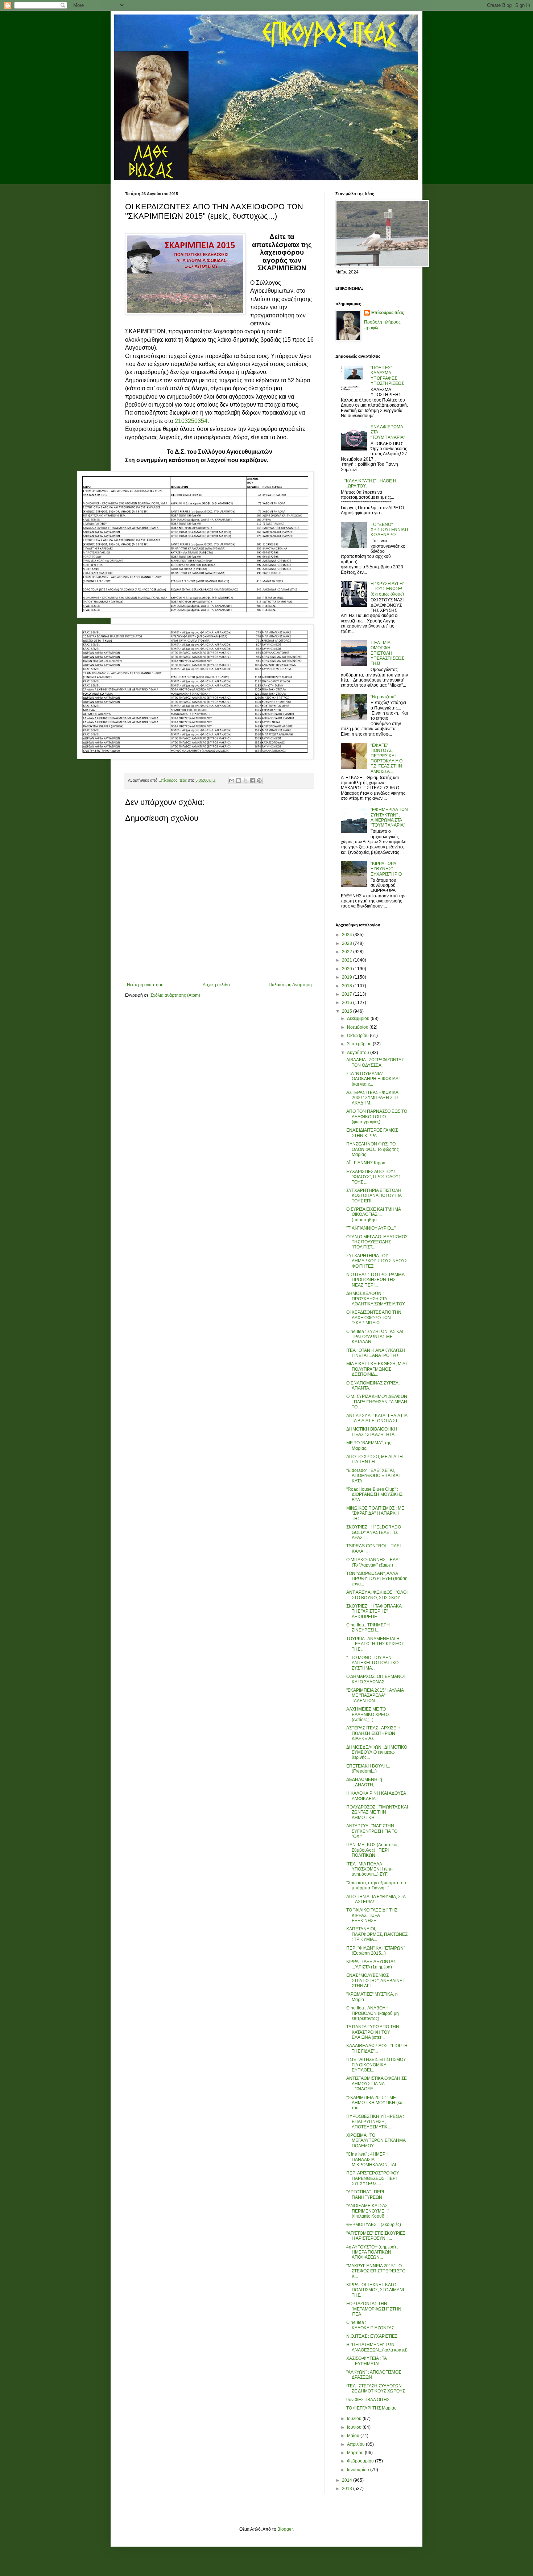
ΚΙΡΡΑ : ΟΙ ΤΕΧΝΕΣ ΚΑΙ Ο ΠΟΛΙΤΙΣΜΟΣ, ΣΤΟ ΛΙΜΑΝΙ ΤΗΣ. (375, 2290)
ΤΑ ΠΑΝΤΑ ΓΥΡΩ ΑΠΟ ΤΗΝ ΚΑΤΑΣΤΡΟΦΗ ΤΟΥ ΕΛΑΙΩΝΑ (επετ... (373, 2032)
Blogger (285, 2529)
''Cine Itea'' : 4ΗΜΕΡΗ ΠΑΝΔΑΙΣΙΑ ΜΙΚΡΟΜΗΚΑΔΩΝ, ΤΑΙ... (373, 2159)
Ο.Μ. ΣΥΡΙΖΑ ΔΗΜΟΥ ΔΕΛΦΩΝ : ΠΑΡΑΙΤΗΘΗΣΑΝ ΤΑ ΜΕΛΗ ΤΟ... (377, 1402)
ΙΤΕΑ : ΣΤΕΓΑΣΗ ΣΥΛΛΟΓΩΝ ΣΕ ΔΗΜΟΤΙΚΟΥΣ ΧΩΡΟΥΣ (376, 2388)
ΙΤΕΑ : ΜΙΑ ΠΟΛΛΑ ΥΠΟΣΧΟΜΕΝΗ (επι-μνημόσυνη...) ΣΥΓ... (369, 1869)
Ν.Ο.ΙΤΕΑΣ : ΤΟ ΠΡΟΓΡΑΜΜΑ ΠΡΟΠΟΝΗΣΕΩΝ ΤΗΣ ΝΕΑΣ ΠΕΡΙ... (375, 1280)
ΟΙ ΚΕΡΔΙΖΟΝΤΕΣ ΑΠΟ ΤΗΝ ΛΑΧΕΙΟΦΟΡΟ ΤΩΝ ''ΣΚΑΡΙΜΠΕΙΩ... (374, 1318)
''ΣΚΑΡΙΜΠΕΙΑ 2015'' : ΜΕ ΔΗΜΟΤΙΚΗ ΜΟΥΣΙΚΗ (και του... (375, 2103)
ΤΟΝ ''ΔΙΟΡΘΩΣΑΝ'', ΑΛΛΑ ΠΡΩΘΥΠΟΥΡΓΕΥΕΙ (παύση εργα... (377, 1579)
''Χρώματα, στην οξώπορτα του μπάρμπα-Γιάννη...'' (376, 1885)
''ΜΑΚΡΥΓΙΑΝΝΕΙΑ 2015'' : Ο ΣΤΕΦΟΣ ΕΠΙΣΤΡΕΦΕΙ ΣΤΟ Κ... (376, 2271)
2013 (348, 2489)
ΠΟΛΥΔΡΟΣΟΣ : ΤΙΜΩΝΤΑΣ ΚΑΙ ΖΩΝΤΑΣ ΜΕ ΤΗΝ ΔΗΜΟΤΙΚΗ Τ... (377, 1812)
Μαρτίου (356, 2453)
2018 (348, 986)
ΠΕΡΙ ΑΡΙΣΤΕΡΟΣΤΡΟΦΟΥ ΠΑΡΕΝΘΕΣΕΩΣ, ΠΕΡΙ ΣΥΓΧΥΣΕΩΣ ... (373, 2178)
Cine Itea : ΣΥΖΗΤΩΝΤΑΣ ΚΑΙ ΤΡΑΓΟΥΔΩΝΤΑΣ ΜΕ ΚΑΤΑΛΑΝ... (375, 1337)
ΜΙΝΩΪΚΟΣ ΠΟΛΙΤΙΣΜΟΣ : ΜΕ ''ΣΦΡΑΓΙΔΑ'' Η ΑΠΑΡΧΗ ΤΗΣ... (375, 1513)
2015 (348, 1011)
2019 (348, 977)
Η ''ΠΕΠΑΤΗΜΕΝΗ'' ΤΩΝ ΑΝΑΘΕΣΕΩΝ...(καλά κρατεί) (377, 2347)
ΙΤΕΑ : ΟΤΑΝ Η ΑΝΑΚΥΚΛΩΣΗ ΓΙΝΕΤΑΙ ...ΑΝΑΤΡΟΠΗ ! (376, 1353)
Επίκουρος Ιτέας (388, 313)
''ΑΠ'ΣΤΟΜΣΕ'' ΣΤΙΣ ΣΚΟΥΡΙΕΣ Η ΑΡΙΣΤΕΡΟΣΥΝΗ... (376, 2236)
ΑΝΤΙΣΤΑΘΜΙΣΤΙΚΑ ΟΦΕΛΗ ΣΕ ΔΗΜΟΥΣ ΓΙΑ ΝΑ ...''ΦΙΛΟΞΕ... (377, 2084)
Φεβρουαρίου (361, 2461)
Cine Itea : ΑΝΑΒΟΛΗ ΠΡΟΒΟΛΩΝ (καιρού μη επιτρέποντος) (373, 2013)
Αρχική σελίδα (216, 985)
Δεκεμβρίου (359, 1019)
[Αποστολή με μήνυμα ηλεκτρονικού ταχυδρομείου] (232, 781)
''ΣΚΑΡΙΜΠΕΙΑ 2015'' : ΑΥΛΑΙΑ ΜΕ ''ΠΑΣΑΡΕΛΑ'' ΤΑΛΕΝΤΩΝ (375, 1696)
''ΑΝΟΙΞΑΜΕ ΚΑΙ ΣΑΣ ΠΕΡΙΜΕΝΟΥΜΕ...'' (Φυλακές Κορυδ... (368, 2211)
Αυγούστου (359, 1053)
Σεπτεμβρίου (360, 1044)
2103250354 (191, 421)
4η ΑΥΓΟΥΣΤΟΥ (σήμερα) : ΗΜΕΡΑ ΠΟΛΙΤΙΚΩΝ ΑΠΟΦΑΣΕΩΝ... (372, 2252)
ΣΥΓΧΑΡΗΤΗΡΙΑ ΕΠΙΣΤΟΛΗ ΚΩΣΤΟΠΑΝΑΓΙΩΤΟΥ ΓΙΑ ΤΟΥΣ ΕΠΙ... (374, 1196)
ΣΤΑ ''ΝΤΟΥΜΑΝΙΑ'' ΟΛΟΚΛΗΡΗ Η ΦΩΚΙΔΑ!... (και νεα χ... (375, 1079)
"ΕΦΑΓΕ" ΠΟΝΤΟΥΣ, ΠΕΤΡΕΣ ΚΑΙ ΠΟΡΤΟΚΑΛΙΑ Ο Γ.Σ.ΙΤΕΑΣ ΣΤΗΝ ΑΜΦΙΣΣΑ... (387, 758)
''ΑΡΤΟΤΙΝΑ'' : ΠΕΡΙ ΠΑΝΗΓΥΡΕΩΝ (365, 2194)
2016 (348, 1003)
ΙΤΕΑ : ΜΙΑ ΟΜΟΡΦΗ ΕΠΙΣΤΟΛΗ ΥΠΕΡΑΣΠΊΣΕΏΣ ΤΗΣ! (387, 653)
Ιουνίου (355, 2427)
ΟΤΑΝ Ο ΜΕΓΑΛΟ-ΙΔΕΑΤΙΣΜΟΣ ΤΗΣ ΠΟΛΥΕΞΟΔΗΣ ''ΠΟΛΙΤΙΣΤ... (377, 1242)
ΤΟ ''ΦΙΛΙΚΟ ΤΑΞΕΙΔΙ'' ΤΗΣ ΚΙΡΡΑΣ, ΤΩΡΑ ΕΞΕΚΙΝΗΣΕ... (372, 1915)
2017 (348, 994)
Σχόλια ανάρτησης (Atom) (175, 995)
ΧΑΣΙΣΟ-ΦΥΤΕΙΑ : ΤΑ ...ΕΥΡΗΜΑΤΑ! (366, 2361)
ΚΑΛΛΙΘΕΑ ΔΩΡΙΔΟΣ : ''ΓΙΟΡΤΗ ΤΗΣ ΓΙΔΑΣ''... (377, 2048)
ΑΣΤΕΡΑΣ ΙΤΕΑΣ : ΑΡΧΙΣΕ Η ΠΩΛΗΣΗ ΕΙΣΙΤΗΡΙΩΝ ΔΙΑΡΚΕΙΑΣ (373, 1733)
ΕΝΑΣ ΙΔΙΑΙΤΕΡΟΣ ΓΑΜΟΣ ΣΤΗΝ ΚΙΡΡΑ (372, 1133)
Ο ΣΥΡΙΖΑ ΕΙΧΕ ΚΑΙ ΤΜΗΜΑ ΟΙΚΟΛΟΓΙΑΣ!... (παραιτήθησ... (373, 1215)
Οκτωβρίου (358, 1036)
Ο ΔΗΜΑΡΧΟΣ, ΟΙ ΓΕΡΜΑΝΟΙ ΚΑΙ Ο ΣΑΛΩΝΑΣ (375, 1679)
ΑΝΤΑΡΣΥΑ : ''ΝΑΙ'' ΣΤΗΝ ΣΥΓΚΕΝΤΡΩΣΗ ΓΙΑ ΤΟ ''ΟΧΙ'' (372, 1831)
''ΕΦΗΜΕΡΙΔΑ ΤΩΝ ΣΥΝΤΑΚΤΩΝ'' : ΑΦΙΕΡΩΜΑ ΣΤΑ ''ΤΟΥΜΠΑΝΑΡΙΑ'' (389, 817)
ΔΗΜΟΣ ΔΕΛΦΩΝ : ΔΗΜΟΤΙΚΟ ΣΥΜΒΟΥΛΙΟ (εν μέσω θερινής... (377, 1752)
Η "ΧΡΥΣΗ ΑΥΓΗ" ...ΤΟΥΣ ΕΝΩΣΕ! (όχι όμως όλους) (387, 589)
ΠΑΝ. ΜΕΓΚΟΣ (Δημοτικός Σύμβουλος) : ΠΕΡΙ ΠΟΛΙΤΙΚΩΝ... (372, 1850)
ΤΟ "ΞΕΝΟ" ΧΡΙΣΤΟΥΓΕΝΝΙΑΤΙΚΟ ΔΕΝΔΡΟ (389, 530)
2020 (348, 969)
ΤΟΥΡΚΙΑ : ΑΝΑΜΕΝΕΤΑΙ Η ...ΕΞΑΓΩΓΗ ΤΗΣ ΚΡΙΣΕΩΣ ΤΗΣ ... (375, 1644)
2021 (348, 960)
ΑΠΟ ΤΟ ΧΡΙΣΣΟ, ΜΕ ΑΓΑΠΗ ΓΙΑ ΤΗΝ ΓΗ (375, 1459)
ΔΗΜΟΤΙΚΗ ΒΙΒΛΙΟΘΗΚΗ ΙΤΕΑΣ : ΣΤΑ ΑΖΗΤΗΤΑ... (372, 1432)
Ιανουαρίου (359, 2470)
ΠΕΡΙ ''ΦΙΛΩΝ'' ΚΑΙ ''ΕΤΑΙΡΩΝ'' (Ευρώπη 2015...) (376, 1951)
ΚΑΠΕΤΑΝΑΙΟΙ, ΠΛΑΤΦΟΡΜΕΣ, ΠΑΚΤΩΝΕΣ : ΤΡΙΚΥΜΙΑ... (377, 1934)
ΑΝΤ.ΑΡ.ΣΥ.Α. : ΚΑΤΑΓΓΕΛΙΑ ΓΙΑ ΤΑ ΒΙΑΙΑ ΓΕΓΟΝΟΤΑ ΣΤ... (377, 1418)
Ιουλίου (355, 2419)
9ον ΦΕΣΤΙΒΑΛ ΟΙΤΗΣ (368, 2400)
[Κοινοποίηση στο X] (245, 781)
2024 (348, 935)
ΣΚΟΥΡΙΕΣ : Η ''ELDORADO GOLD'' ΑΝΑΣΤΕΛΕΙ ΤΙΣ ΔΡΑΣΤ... (374, 1532)
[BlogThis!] (239, 781)
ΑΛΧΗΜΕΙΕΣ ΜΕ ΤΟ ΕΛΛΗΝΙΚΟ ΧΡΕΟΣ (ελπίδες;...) (368, 1714)
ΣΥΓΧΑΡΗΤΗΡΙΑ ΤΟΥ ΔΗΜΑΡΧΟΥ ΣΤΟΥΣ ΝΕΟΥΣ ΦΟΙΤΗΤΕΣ (377, 1261)
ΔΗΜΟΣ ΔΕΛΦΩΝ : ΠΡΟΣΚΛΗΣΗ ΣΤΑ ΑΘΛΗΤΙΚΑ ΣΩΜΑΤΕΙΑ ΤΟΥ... (377, 1299)
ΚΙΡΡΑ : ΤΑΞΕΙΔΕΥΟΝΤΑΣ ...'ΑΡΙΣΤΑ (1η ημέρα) (371, 1964)
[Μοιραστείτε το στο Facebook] (252, 781)
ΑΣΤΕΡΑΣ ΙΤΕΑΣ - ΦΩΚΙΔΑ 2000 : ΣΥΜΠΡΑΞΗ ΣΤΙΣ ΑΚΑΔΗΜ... (373, 1098)
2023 (348, 943)
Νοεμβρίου (358, 1027)
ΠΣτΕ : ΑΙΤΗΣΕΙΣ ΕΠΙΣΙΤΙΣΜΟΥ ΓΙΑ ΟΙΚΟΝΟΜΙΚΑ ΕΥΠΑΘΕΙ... (376, 2065)
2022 (348, 952)
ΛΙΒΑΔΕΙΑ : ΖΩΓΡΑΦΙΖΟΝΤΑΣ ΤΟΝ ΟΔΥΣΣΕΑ (375, 1062)
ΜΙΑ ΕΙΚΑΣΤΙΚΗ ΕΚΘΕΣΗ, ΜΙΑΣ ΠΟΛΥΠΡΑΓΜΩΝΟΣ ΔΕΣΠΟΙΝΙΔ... (377, 1369)
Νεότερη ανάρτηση (145, 985)
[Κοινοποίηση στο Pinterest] (259, 781)
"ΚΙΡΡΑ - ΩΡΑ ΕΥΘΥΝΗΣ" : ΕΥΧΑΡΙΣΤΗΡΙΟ (386, 869)
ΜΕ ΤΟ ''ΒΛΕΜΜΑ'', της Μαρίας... (369, 1445)
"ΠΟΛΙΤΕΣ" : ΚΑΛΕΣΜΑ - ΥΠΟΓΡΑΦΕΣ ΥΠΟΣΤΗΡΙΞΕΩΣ (387, 376)
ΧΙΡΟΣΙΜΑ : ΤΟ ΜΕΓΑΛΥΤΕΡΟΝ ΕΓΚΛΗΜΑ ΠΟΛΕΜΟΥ (376, 2141)
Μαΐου (354, 2436)
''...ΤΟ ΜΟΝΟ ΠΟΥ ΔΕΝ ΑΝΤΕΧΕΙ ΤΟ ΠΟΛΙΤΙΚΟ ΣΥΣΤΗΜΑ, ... (372, 1663)
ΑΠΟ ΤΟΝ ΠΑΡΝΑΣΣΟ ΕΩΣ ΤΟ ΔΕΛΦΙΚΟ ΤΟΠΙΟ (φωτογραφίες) (377, 1117)
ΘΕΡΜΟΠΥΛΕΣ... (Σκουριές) (374, 2225)
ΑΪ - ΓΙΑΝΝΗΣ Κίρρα (366, 1163)
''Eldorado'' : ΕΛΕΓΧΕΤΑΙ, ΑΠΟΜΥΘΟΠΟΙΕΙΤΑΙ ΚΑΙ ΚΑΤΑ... (373, 1476)
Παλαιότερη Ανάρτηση (290, 985)
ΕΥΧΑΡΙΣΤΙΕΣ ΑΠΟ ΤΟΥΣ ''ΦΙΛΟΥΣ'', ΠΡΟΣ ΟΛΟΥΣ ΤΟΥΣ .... (374, 1177)
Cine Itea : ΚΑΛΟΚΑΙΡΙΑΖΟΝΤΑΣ (370, 2325)
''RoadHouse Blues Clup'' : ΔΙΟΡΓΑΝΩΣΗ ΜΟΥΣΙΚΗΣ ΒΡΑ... (374, 1495)
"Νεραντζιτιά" (383, 697)
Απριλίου (356, 2444)
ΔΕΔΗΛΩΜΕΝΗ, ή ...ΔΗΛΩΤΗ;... (364, 1782)
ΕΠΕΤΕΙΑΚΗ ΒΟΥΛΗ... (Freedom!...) (368, 1769)
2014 (348, 2480)
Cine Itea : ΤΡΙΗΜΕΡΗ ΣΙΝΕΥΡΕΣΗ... (368, 1628)
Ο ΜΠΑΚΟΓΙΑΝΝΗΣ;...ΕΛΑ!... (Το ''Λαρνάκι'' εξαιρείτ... (375, 1562)
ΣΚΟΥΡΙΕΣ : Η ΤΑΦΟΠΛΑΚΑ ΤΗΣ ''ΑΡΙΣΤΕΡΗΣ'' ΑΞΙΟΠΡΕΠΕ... (374, 1611)
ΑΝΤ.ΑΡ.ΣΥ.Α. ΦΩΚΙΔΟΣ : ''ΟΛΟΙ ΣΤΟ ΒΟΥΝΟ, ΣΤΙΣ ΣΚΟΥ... (377, 1595)
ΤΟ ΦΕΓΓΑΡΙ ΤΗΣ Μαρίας (371, 2408)
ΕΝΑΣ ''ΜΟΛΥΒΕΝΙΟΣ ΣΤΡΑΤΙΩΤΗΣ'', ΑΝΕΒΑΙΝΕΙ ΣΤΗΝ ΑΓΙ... (375, 1981)
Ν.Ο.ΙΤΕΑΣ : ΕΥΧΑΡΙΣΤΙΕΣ (372, 2336)
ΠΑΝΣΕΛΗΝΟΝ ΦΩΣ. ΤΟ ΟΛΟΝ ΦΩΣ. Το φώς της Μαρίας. (373, 1149)
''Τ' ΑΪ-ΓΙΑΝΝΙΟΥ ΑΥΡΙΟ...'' (371, 1228)
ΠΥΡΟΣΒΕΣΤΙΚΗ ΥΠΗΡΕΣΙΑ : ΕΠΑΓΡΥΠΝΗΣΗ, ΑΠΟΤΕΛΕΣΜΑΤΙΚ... (375, 2122)
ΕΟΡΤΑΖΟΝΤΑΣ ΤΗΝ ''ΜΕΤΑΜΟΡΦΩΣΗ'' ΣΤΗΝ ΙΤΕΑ (374, 2309)
